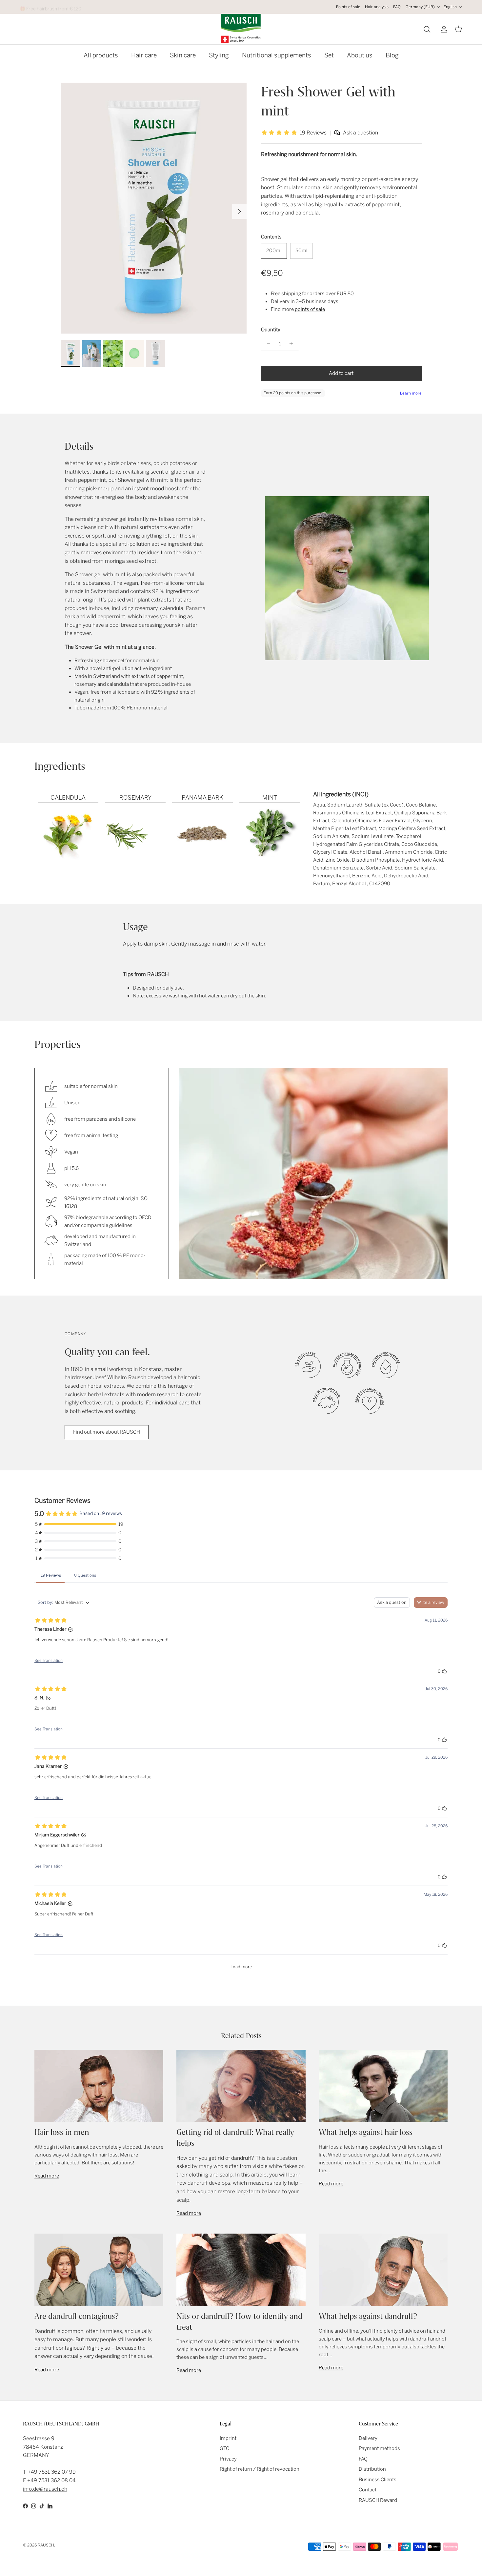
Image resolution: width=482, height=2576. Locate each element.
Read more (47, 2176)
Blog (392, 55)
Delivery (368, 2438)
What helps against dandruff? (368, 2316)
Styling (219, 55)
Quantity (271, 330)
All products (101, 55)
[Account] (443, 29)
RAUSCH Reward (378, 2500)
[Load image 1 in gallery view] (154, 208)
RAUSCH (46, 2545)
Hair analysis (377, 7)
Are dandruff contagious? (77, 2316)
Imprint (228, 2438)
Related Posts (241, 2036)
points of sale (310, 309)
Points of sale (348, 7)
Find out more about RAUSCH (107, 1432)
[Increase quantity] (293, 343)
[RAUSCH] (241, 28)
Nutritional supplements (277, 55)
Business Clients (378, 2480)
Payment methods (379, 2448)
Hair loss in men (62, 2132)
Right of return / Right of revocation (260, 2469)
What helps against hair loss (366, 2132)
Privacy (228, 2459)
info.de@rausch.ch (45, 2489)
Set (329, 55)
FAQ (397, 7)
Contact (368, 2490)
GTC (224, 2448)
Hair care (144, 55)
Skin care (183, 55)
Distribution (372, 2469)
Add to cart (341, 373)
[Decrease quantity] (267, 343)
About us (360, 55)
